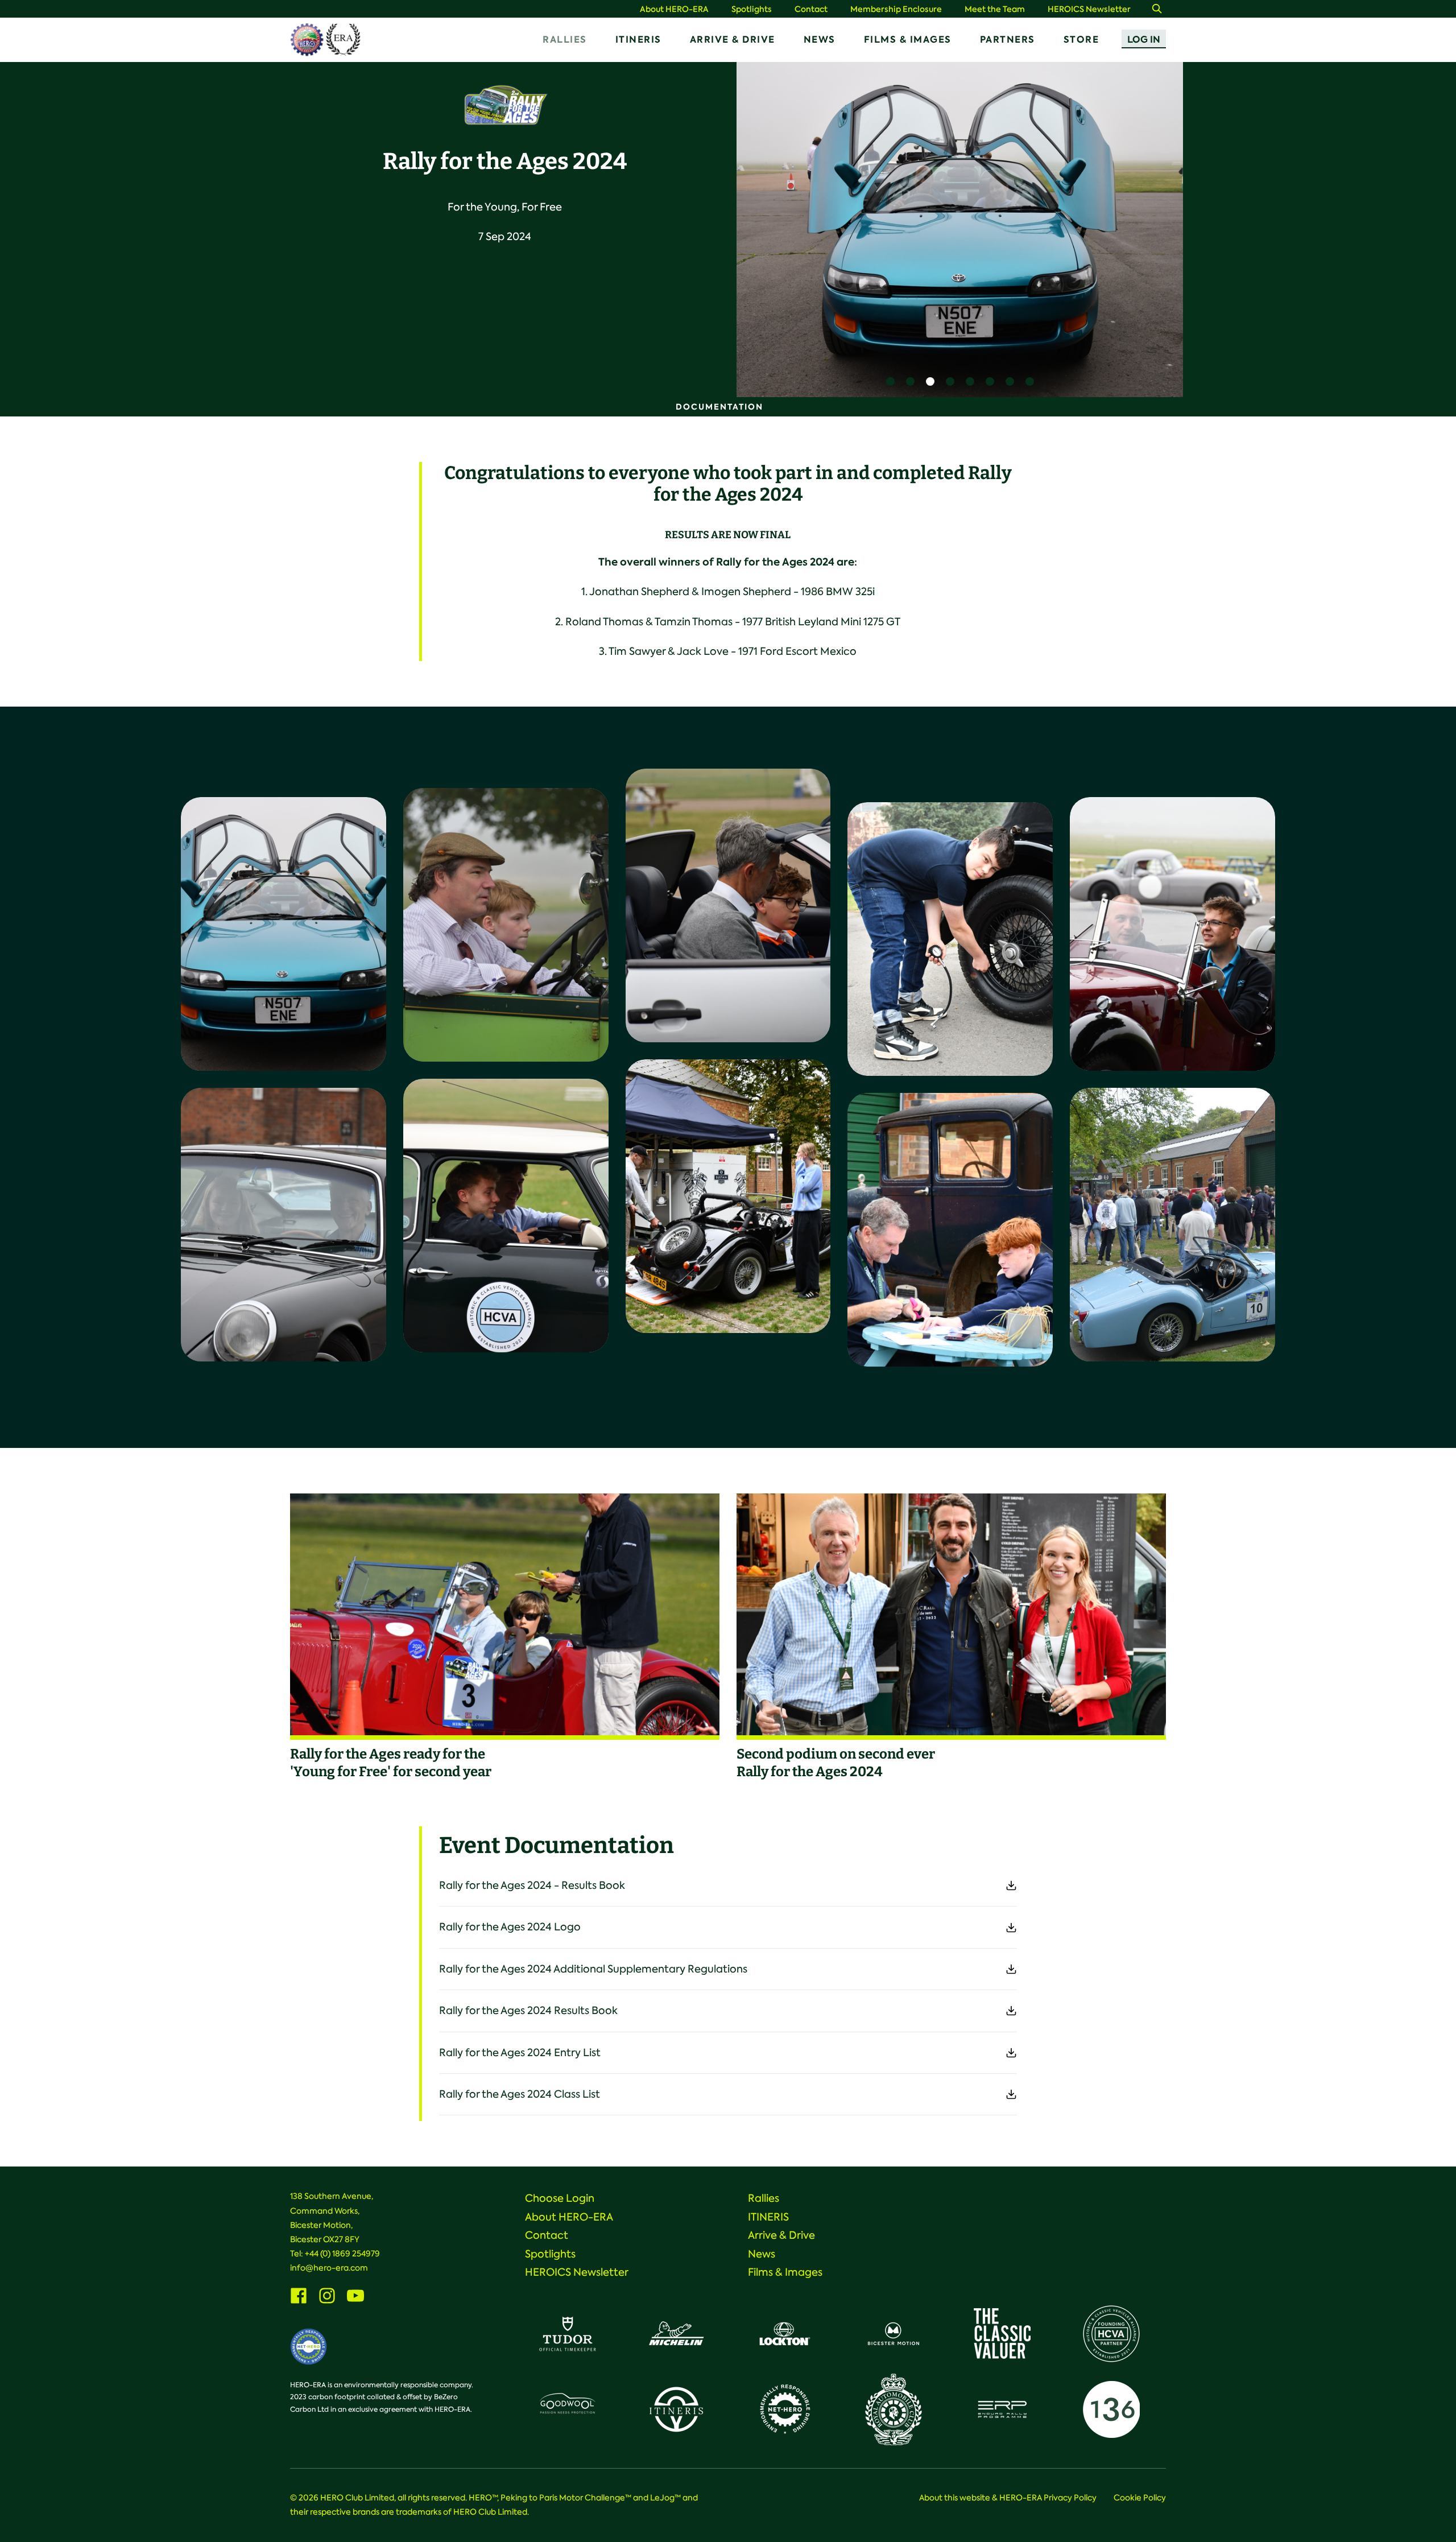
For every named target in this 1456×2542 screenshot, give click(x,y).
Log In (1144, 40)
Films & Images (908, 40)
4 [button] (950, 381)
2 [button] (910, 381)
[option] (960, 230)
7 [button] (1010, 381)
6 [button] (990, 381)
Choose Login (560, 2198)
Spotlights (752, 9)
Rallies (565, 40)
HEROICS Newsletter (1089, 9)
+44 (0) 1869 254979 (342, 2254)
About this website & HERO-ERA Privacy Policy (1008, 2498)
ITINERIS (638, 40)
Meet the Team (995, 9)
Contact (811, 9)
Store (1081, 40)
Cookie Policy (1140, 2498)
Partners (1008, 40)
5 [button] (970, 381)
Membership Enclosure (896, 9)
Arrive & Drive (733, 40)
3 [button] (930, 381)
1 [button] (890, 381)
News (820, 40)
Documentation (719, 407)
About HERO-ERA (674, 9)
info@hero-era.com (329, 2268)
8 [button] (1030, 381)
